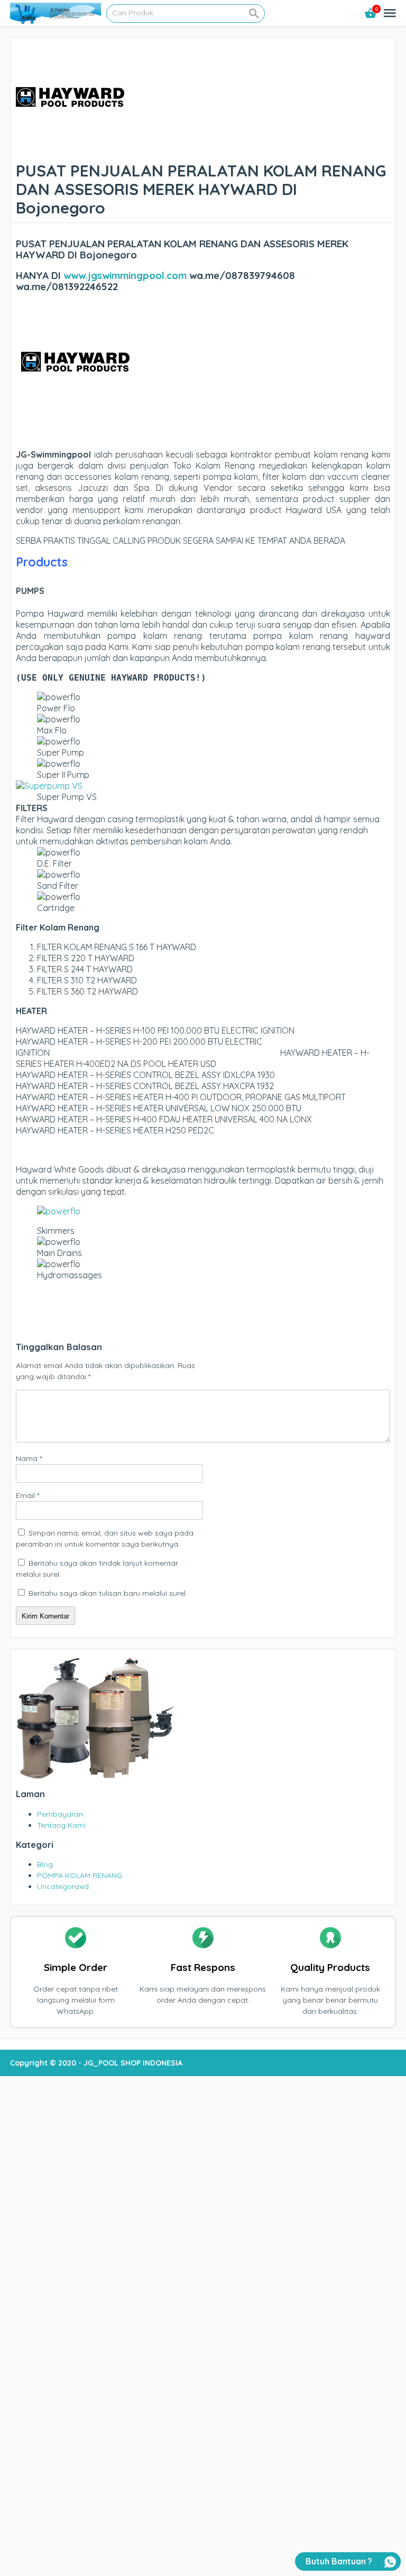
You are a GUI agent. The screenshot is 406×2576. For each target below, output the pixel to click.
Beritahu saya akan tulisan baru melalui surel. (108, 1593)
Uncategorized (63, 1886)
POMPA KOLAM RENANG (80, 1875)
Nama (29, 1458)
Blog (45, 1864)
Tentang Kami (61, 1825)
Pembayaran (60, 1814)
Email (27, 1495)
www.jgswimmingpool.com (125, 275)
